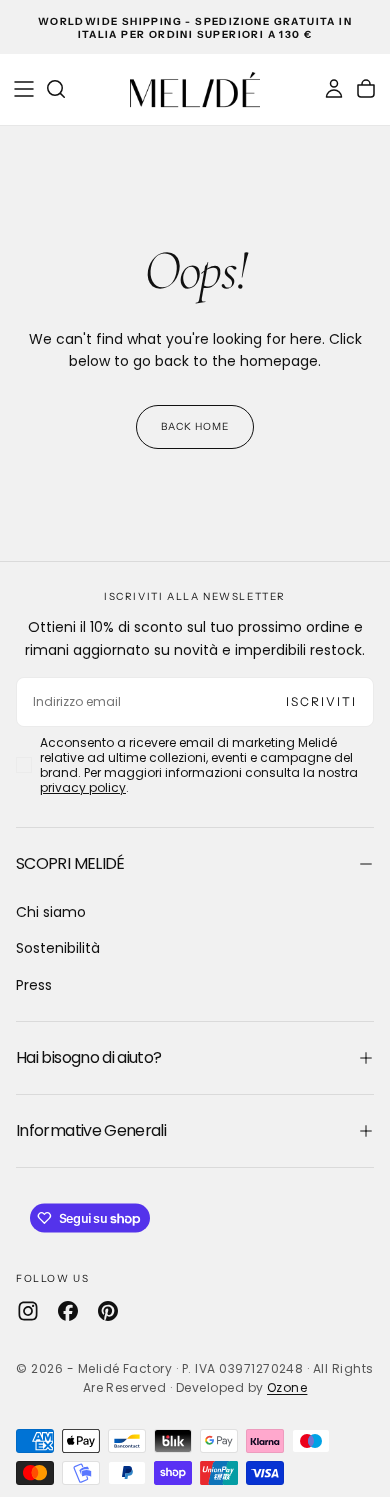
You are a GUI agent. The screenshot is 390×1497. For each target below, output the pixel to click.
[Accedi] (334, 89)
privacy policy (83, 787)
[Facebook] (68, 1311)
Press (34, 985)
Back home (195, 426)
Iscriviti (321, 701)
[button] (24, 89)
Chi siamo (51, 912)
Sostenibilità (58, 948)
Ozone (287, 1387)
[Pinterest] (108, 1311)
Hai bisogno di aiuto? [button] (89, 1057)
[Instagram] (28, 1311)
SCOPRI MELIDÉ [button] (70, 863)
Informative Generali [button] (91, 1130)
